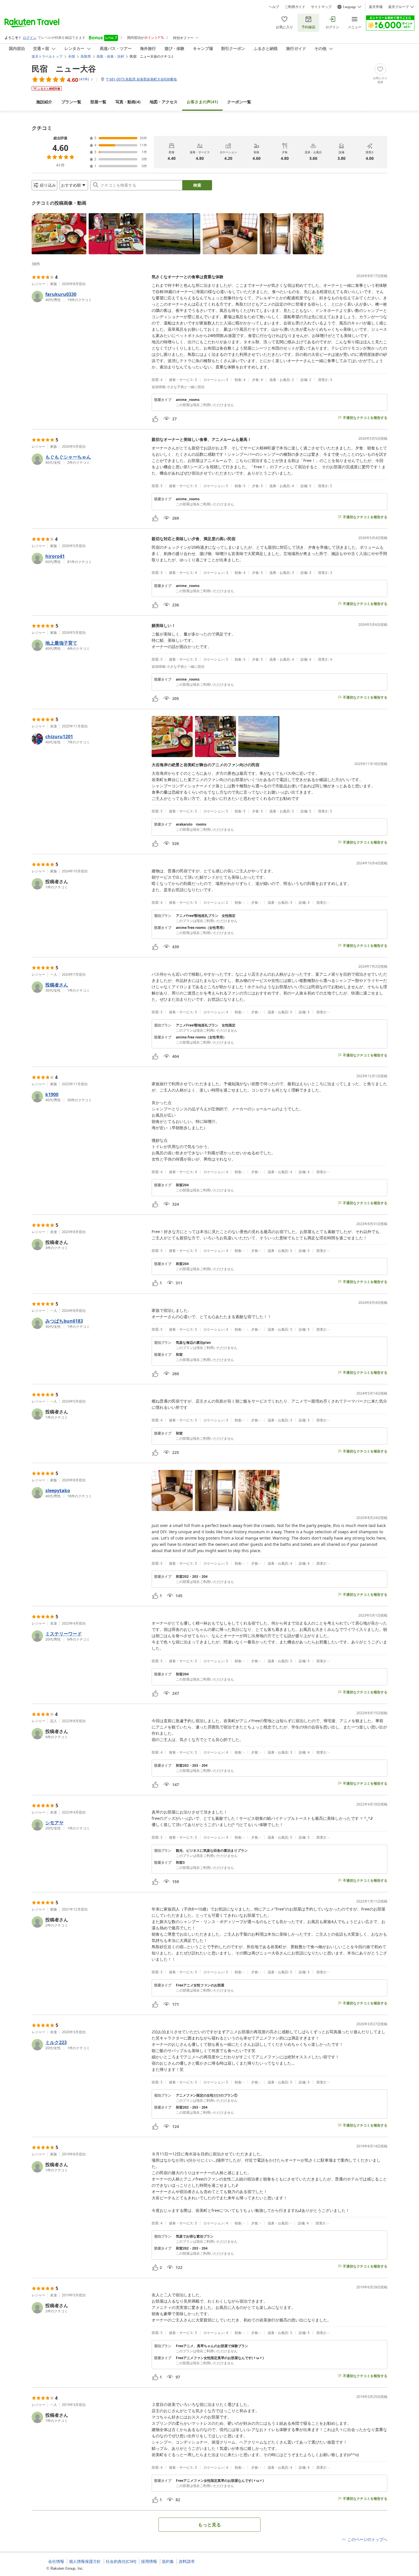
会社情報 (56, 2561)
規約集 (168, 2561)
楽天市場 (376, 7)
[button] (59, 234)
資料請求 (187, 2561)
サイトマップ (321, 7)
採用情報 (149, 2561)
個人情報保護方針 (85, 2561)
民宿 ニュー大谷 (64, 68)
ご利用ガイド (295, 7)
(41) (202, 102)
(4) (128, 102)
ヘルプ (274, 7)
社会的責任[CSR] (121, 2561)
